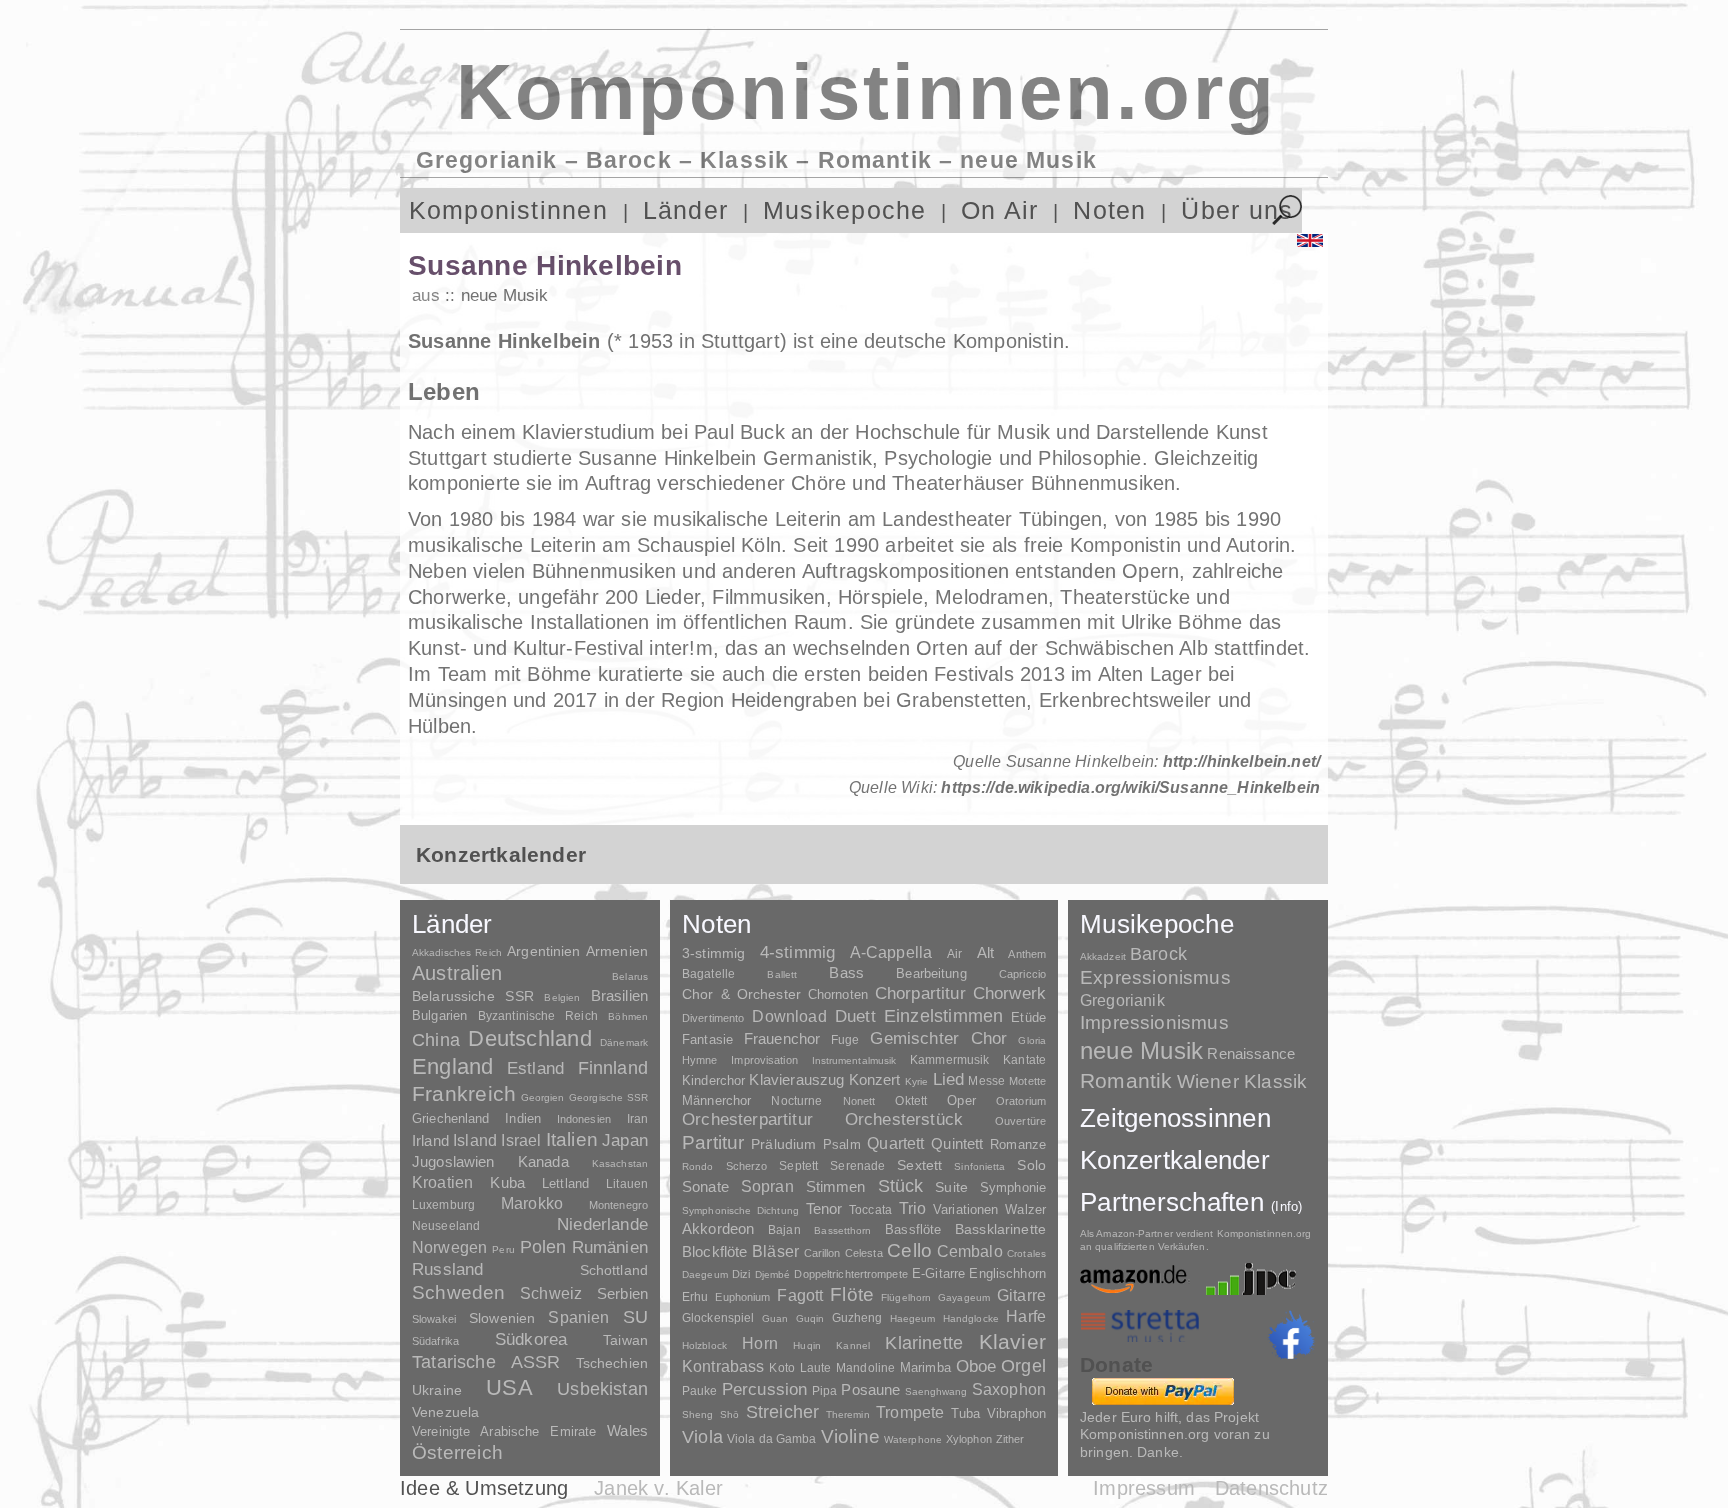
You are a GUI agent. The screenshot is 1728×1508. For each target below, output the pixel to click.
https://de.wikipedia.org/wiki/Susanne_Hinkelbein (1130, 787)
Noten (1109, 210)
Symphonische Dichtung (740, 1210)
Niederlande (602, 1224)
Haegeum (913, 1318)
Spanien (578, 1317)
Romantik (1126, 1080)
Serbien (622, 1293)
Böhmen (628, 1016)
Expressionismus (1155, 977)
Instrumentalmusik (854, 1060)
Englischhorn (1007, 1273)
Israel (521, 1140)
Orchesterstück (904, 1119)
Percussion (765, 1389)
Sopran (767, 1186)
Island (475, 1140)
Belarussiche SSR (473, 996)
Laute (816, 1368)
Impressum (1144, 1488)
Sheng (697, 1414)
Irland (430, 1140)
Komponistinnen (508, 210)
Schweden (459, 1292)
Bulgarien (439, 1015)
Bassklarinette (1000, 1229)
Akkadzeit (1103, 956)
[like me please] (1291, 1335)
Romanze (1018, 1144)
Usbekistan (602, 1388)
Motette (1027, 1081)
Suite (951, 1187)
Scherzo (747, 1166)
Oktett (911, 1101)
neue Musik (504, 295)
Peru (503, 1249)
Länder (685, 210)
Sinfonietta (979, 1166)
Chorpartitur (920, 993)
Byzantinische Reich (538, 1016)
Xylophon (969, 1439)
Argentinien (544, 951)
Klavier (1012, 1341)
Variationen (965, 1209)
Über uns (1237, 210)
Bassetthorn (842, 1230)
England (453, 1066)
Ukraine (437, 1390)
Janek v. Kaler (658, 1488)
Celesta (864, 1253)
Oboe (976, 1366)
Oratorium (1021, 1101)
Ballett (782, 974)
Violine (850, 1436)
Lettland (565, 1183)
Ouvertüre (1020, 1121)
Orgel (1023, 1366)
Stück (901, 1186)
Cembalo (970, 1251)
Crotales (1026, 1253)
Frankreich (464, 1094)
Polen (543, 1247)
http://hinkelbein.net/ (1242, 761)
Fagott (800, 1295)
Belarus (630, 976)
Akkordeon (718, 1228)
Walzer (1025, 1210)
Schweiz (551, 1293)
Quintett (957, 1143)
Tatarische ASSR (486, 1362)
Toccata (870, 1210)
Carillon (822, 1253)
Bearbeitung (931, 974)
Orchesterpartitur (747, 1119)
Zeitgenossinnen (1175, 1118)
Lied (949, 1079)
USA (509, 1387)
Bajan (784, 1230)
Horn (760, 1343)
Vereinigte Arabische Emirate (504, 1431)
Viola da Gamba (772, 1439)
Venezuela (445, 1412)
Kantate (1024, 1060)
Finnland (613, 1068)
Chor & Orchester (741, 994)
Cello (909, 1250)
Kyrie (917, 1081)
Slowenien (502, 1318)
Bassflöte (913, 1229)
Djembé (773, 1274)
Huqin (807, 1345)
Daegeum (705, 1274)
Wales (627, 1430)
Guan (775, 1318)
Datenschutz (1271, 1488)
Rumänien (610, 1247)
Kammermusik (949, 1059)
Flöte (852, 1294)
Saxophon (1009, 1389)
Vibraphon (1016, 1413)
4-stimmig (798, 952)
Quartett (895, 1143)
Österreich (457, 1452)
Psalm (842, 1144)
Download (789, 1016)
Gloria (1032, 1040)
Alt (985, 953)
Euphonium (742, 1297)
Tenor (824, 1209)
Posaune (870, 1389)
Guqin (810, 1318)
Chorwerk (1009, 993)
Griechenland (451, 1118)
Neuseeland (446, 1226)
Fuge (845, 1040)
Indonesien (584, 1119)
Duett (855, 1016)
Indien (523, 1118)
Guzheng (857, 1318)
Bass (846, 973)
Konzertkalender (1175, 1160)
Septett (798, 1166)
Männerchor (716, 1101)
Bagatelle (708, 974)
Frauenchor (782, 1038)
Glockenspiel (718, 1317)
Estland (535, 1068)
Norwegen (449, 1247)
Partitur (713, 1142)
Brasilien (619, 995)
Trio (913, 1208)
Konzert (875, 1080)
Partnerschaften (1191, 1202)
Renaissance (1251, 1053)
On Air (999, 210)
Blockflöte (715, 1251)
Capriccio (1022, 974)
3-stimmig (713, 953)
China (436, 1039)
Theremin (848, 1414)
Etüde (1028, 1018)
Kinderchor (713, 1080)
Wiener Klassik (1242, 1081)
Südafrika (435, 1341)
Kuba (507, 1183)
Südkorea (531, 1339)
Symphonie (1013, 1187)
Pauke (700, 1391)
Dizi (741, 1274)
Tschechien (612, 1363)
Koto (781, 1368)
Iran (637, 1119)
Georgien (543, 1097)
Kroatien (442, 1182)
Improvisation (764, 1060)
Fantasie (707, 1039)
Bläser (775, 1251)
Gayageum (964, 1297)
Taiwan (625, 1340)
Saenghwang (936, 1391)
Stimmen (836, 1187)
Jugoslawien (453, 1161)
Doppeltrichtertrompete (850, 1274)
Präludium (783, 1144)
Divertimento (713, 1018)
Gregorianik (1122, 1000)
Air (954, 954)
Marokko (532, 1203)
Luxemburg (443, 1205)
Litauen (627, 1184)
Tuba (966, 1413)
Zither (1010, 1439)
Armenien (617, 951)
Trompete (910, 1412)
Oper (961, 1100)
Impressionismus (1154, 1022)
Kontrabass (723, 1366)
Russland (447, 1269)
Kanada (543, 1162)
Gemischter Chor (938, 1038)
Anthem (1027, 954)
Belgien (562, 997)
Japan (625, 1140)
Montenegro (618, 1205)
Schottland (614, 1270)
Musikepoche (845, 210)
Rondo (698, 1166)
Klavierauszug (796, 1080)
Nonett (859, 1101)
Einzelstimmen (943, 1016)
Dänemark (624, 1042)
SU (635, 1317)
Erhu (695, 1296)
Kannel (853, 1345)
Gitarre (1021, 1295)
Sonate (705, 1186)
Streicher (783, 1412)
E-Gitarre (938, 1273)
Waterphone (913, 1439)
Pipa (825, 1391)
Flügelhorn (906, 1297)
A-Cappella (891, 952)
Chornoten (838, 994)
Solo (1031, 1165)
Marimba (925, 1367)
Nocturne (796, 1100)
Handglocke (971, 1318)
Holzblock (704, 1345)
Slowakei (434, 1319)
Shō (729, 1414)
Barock (1158, 953)
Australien (457, 973)
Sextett (919, 1165)
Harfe (1026, 1316)
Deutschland (529, 1038)
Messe (986, 1081)
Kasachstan (620, 1163)
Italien (572, 1139)
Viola (702, 1437)
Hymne (700, 1060)
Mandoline (865, 1367)
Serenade (857, 1166)
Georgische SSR (608, 1097)
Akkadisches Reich (457, 952)
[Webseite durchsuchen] (1287, 210)
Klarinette (924, 1343)
